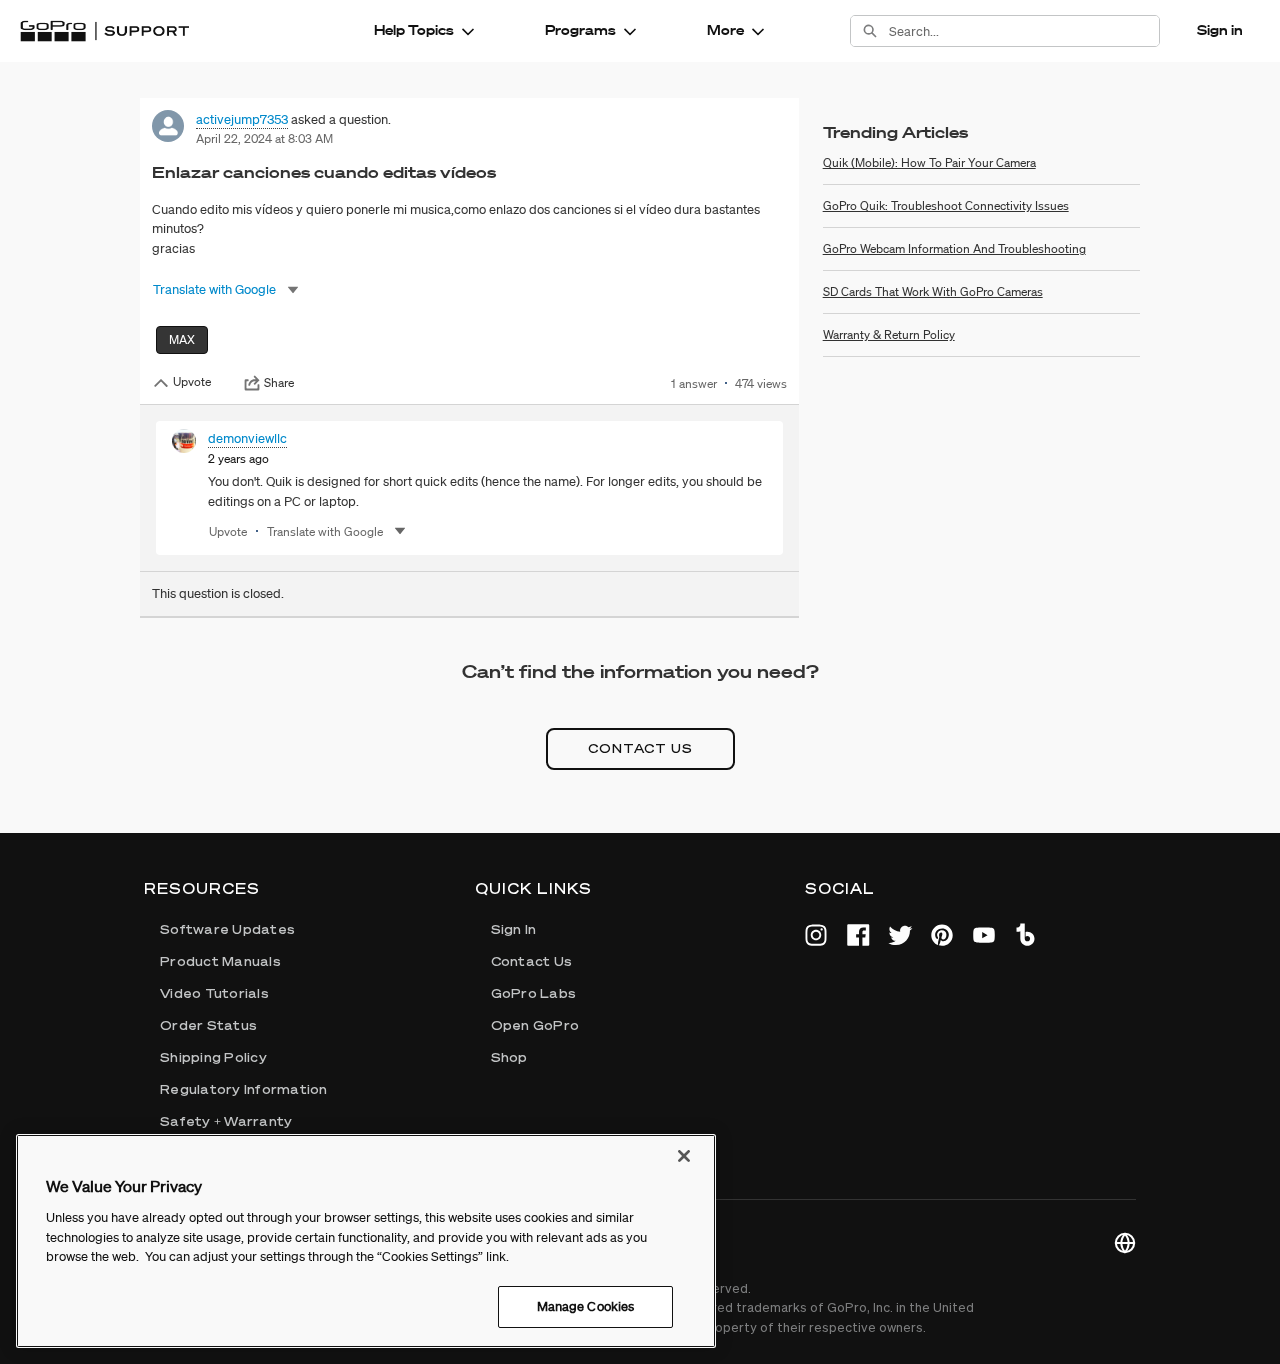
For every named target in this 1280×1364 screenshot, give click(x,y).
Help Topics (414, 30)
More (725, 30)
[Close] (684, 1156)
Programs (580, 30)
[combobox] (1024, 31)
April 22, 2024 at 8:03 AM (264, 138)
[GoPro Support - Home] (104, 31)
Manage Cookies (586, 1306)
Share (279, 383)
